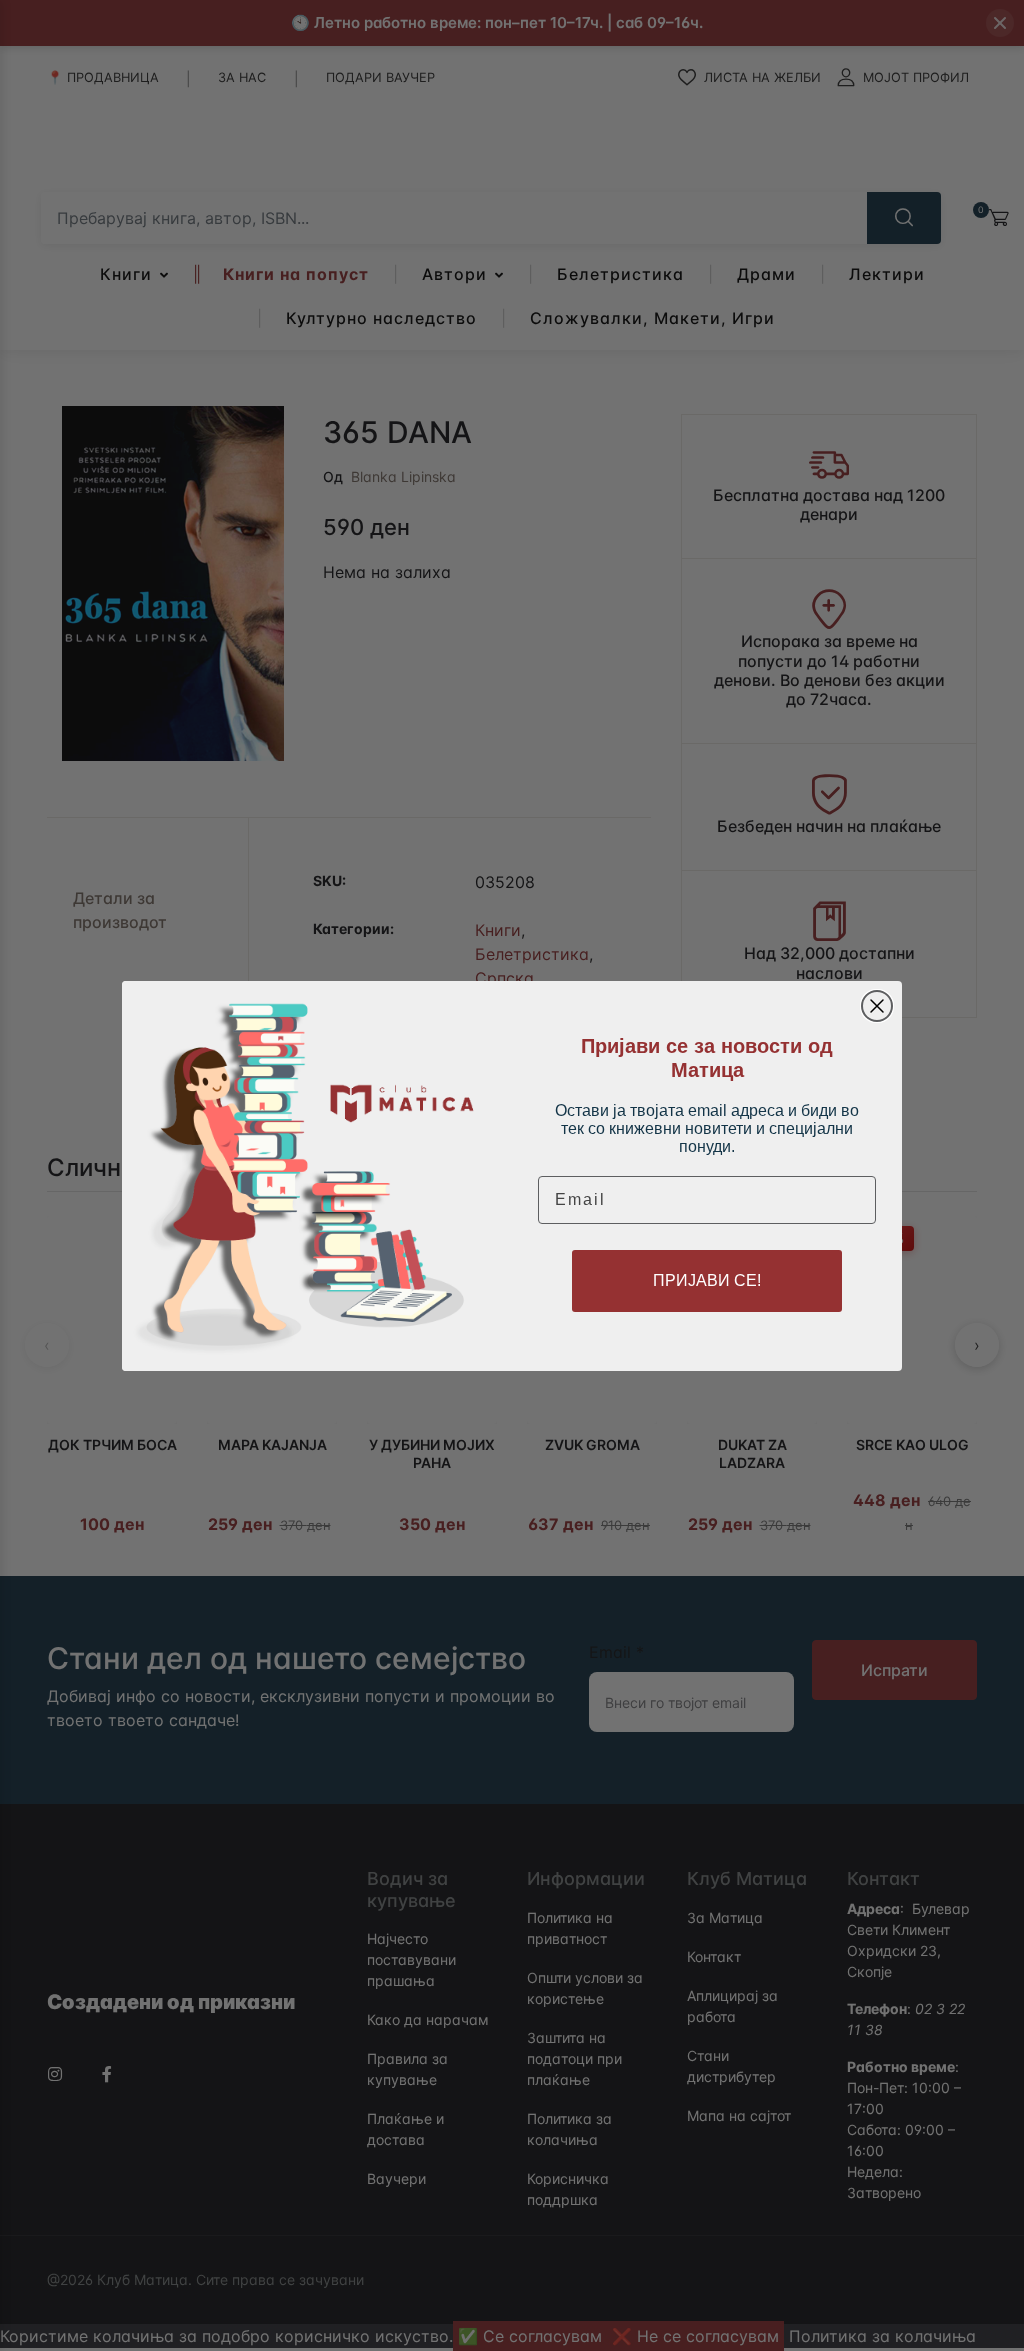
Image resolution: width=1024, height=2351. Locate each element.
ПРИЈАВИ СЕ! (707, 1280)
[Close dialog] (877, 1006)
